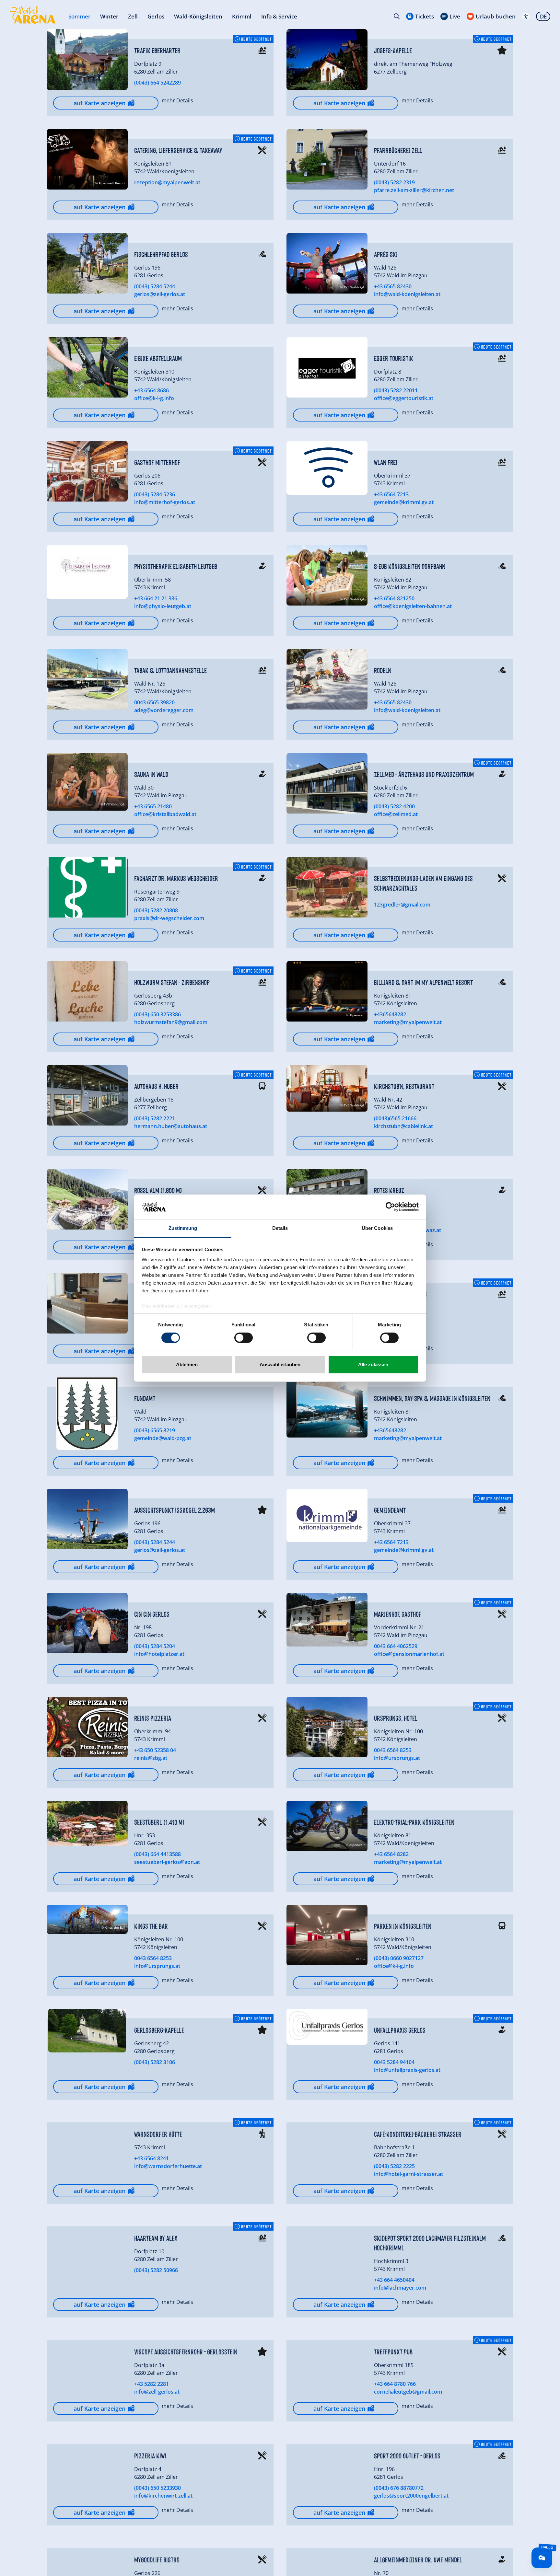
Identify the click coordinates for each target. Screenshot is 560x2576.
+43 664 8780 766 (395, 2384)
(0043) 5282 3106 (155, 2062)
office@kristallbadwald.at (165, 814)
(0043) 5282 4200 (394, 806)
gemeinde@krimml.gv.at (404, 502)
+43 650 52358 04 (155, 1750)
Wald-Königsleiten (198, 16)
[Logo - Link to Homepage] (33, 15)
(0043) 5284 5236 (155, 494)
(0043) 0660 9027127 (399, 1958)
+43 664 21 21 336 (156, 598)
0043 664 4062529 (396, 1646)
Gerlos (156, 16)
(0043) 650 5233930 (157, 2488)
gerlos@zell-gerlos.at (160, 294)
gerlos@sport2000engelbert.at (411, 2496)
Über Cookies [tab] (377, 1228)
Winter (109, 16)
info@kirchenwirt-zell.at (163, 2496)
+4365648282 (390, 1014)
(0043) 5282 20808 (156, 910)
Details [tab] (280, 1228)
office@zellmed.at (396, 814)
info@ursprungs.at (397, 1758)
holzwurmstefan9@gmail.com (171, 1022)
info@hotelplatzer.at (159, 1654)
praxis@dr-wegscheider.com (169, 918)
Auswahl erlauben (280, 1364)
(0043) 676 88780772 (399, 2488)
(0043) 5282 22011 (396, 390)
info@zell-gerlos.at (157, 2392)
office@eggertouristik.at (404, 398)
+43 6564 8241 (152, 2158)
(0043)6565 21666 (395, 1118)
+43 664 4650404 (394, 2280)
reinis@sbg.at (151, 1758)
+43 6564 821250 (394, 598)
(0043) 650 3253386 (157, 1014)
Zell (133, 16)
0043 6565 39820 (154, 702)
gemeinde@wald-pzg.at (163, 1438)
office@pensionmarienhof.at (409, 1654)
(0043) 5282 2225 (394, 2166)
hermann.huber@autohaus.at (171, 1126)
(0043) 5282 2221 (155, 1118)
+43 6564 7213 (391, 494)
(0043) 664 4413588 (157, 1854)
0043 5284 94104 (394, 2062)
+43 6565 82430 (393, 286)
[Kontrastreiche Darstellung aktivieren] (526, 16)
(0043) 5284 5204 (155, 1646)
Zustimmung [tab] (183, 1228)
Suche (397, 16)
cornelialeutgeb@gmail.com (408, 2392)
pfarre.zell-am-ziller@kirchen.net (414, 190)
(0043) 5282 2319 (394, 182)
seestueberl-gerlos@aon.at (167, 1862)
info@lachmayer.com (400, 2288)
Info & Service (279, 16)
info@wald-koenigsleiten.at (407, 294)
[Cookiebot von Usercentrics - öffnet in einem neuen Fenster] (390, 1207)
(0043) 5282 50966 (156, 2270)
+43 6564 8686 (152, 390)
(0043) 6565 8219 (155, 1430)
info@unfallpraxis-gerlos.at (407, 2070)
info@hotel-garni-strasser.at (408, 2174)
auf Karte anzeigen (99, 103)
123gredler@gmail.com (402, 905)
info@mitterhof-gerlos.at (165, 502)
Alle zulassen (373, 1364)
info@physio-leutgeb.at (163, 606)
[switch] (244, 1338)
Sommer (79, 16)
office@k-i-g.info (154, 398)
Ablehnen (187, 1364)
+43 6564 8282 (391, 1854)
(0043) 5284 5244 (155, 286)
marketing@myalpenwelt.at (408, 1022)
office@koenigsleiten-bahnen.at (413, 606)
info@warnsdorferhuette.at (168, 2166)
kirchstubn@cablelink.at (403, 1126)
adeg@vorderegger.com (164, 710)
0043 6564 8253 (393, 1750)
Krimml (242, 16)
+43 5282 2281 (152, 2384)
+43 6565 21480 (153, 806)
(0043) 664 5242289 (157, 83)
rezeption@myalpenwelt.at (167, 182)
